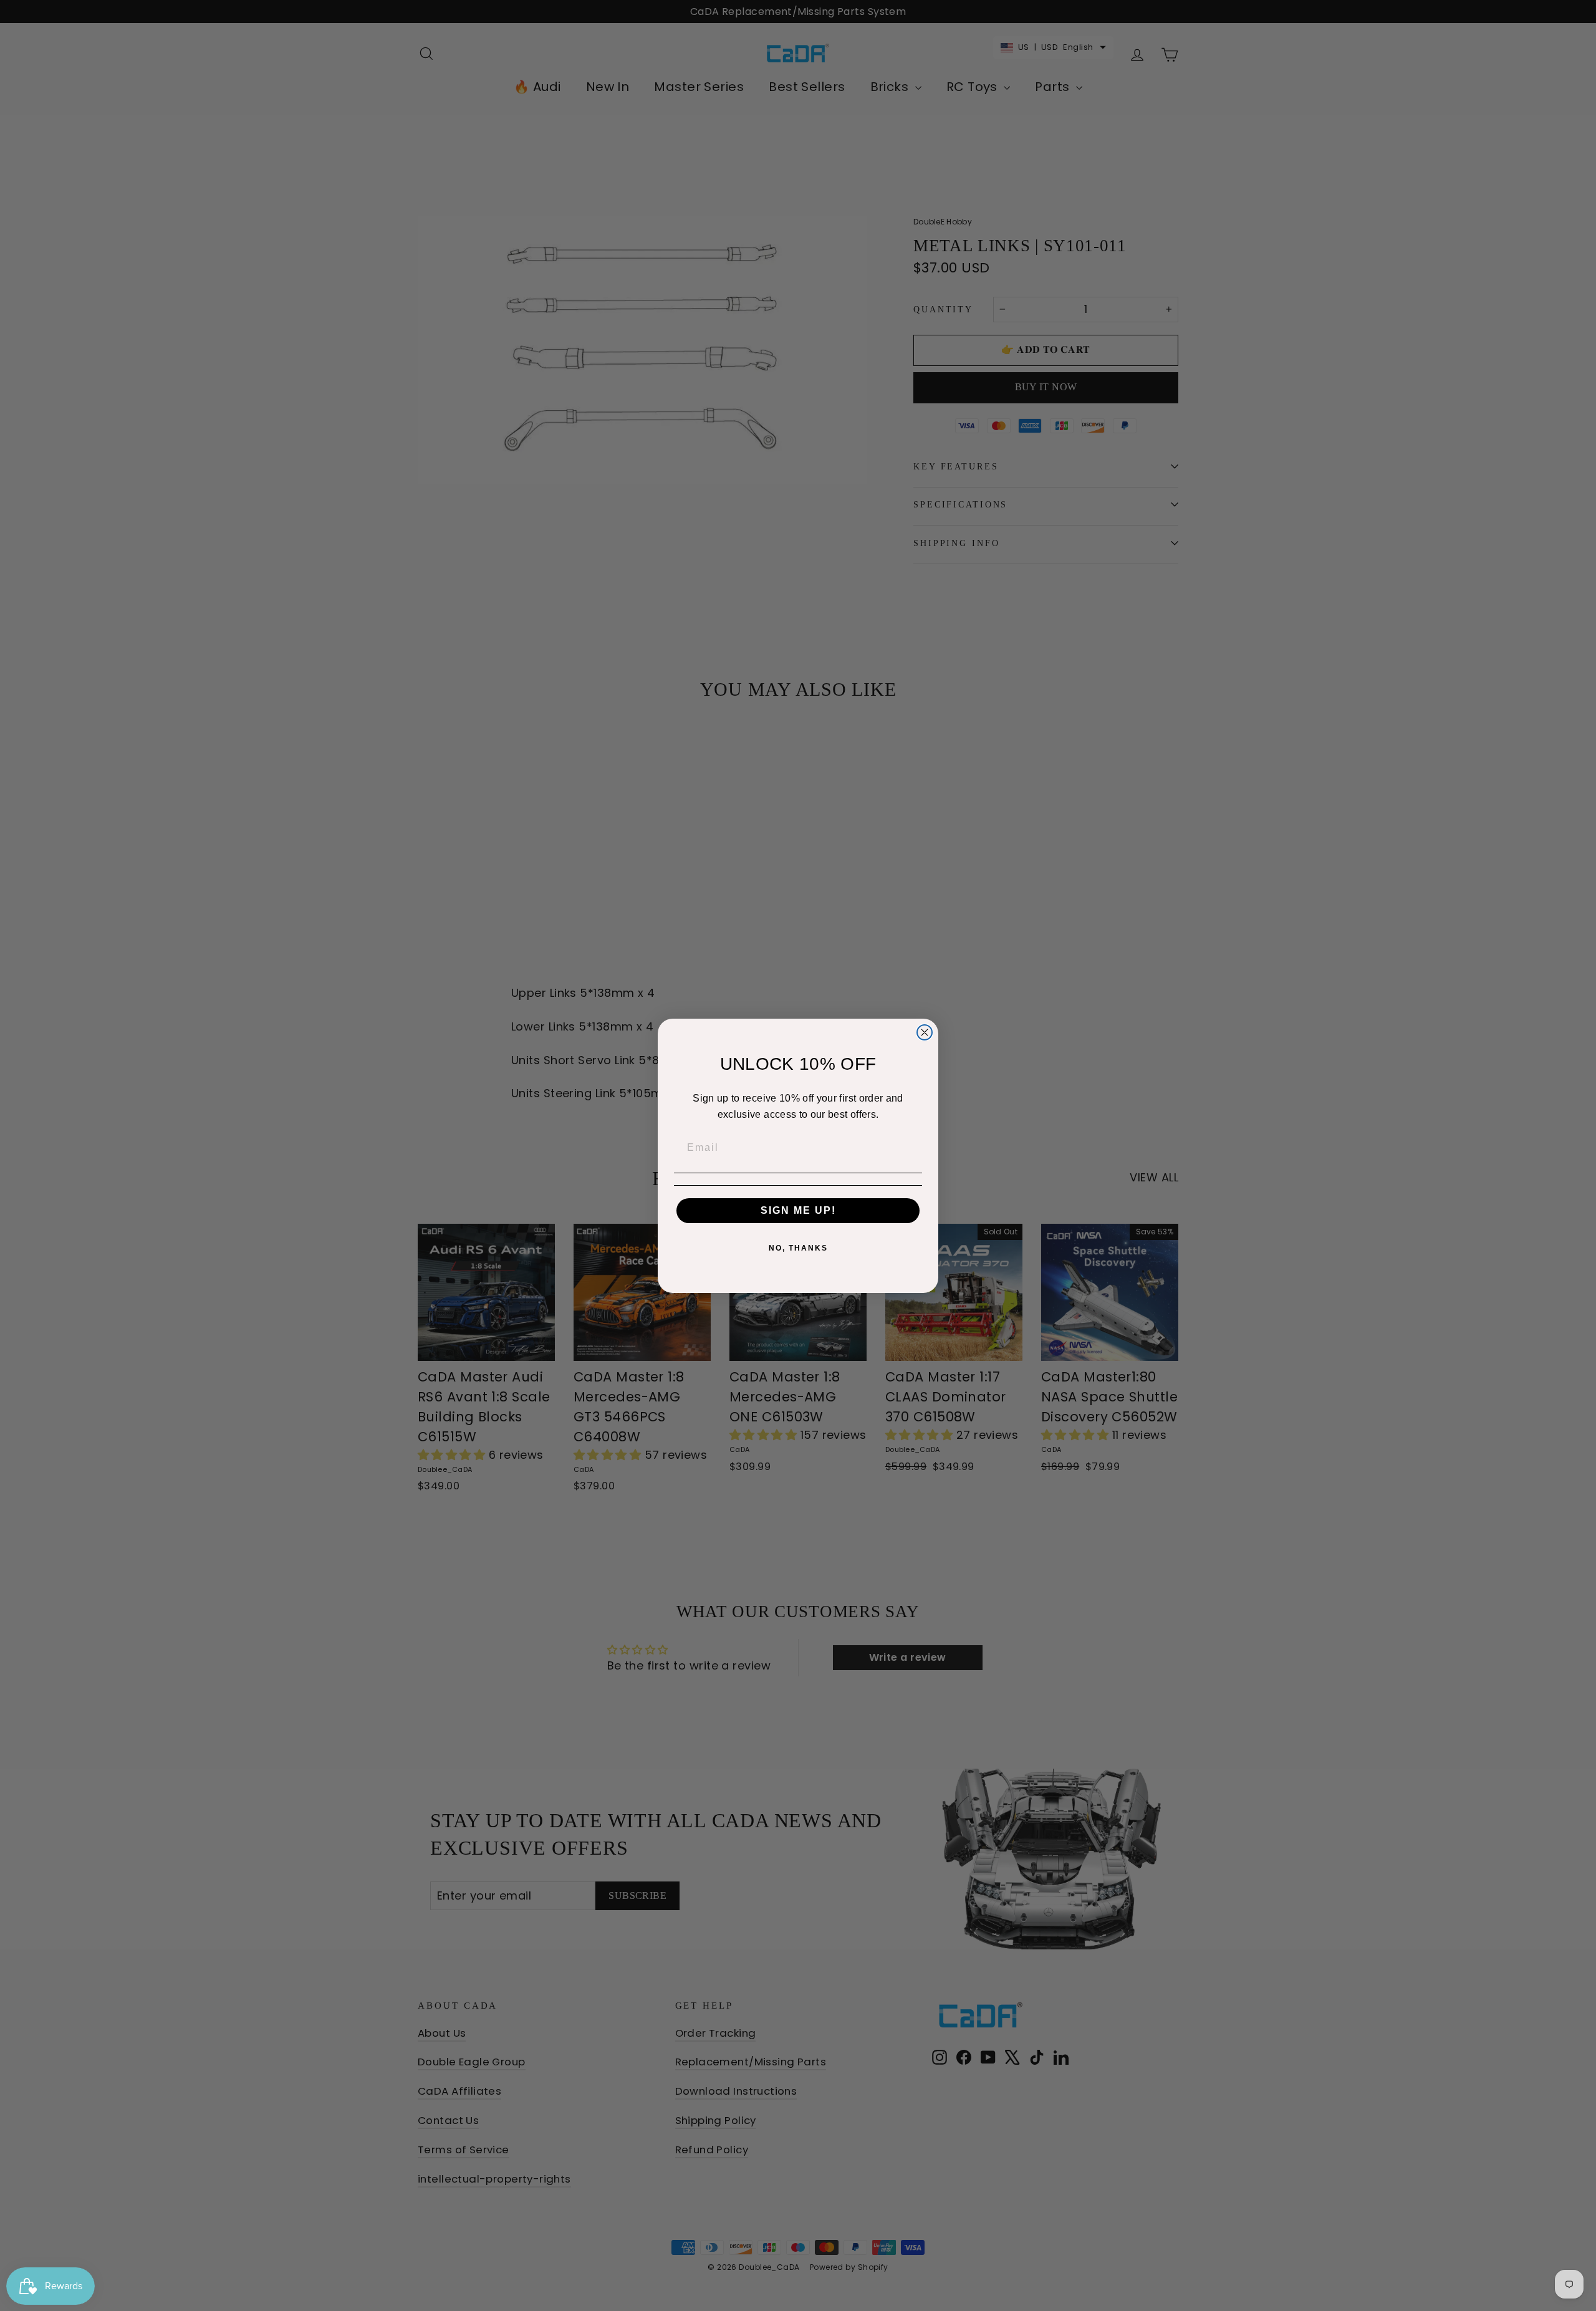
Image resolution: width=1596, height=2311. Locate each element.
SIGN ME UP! (798, 1210)
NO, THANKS (798, 1248)
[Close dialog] (925, 1032)
